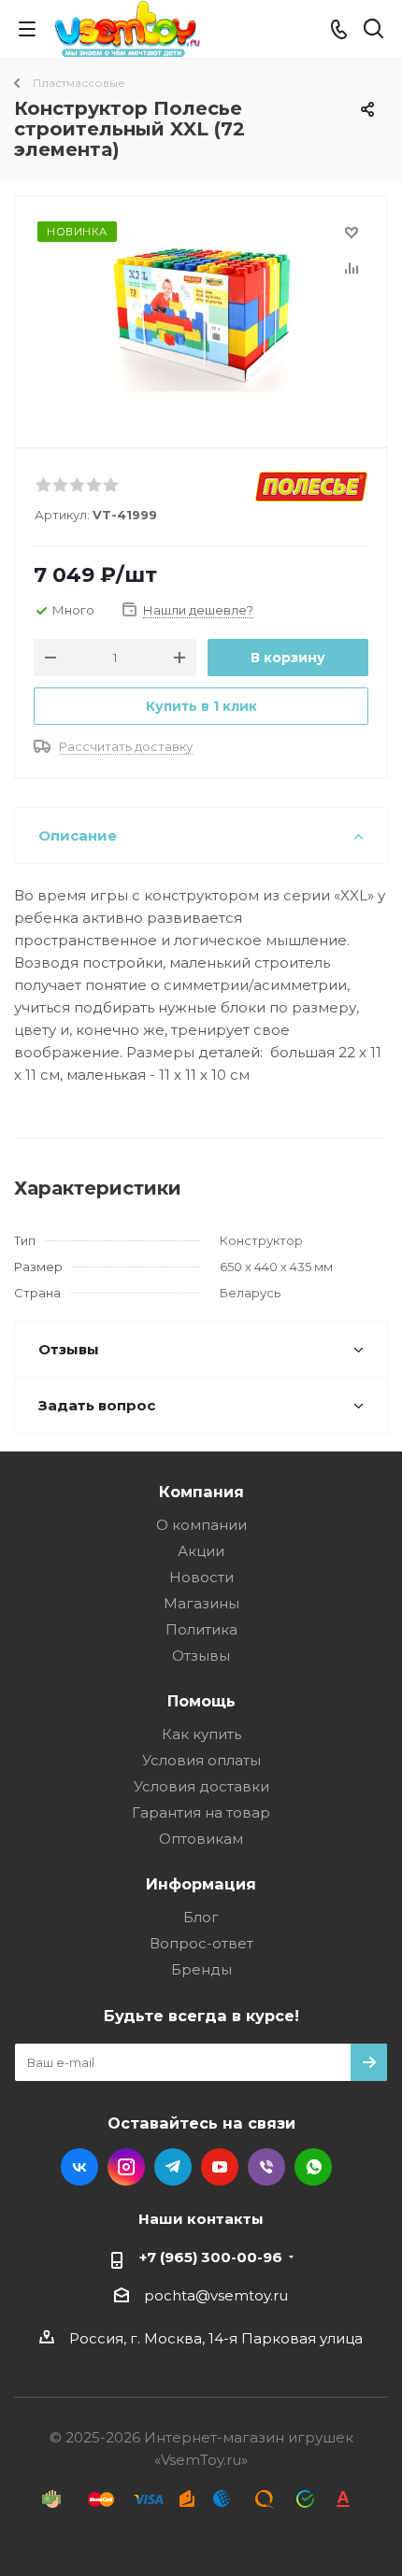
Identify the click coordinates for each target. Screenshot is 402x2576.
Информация (201, 1884)
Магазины (201, 1603)
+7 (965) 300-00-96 (211, 2257)
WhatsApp (313, 2167)
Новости (201, 1577)
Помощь (201, 1701)
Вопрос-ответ (201, 1943)
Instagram (126, 2167)
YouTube (220, 2167)
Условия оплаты (201, 1760)
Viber (266, 2167)
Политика (201, 1629)
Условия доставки (201, 1786)
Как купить (201, 1734)
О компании (201, 1525)
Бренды (201, 1969)
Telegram (173, 2167)
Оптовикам (201, 1839)
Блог (201, 1917)
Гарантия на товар (201, 1812)
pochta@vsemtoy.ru (216, 2295)
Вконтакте (79, 2167)
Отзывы (201, 1656)
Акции (201, 1551)
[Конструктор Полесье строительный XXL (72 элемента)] (201, 313)
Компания (201, 1492)
